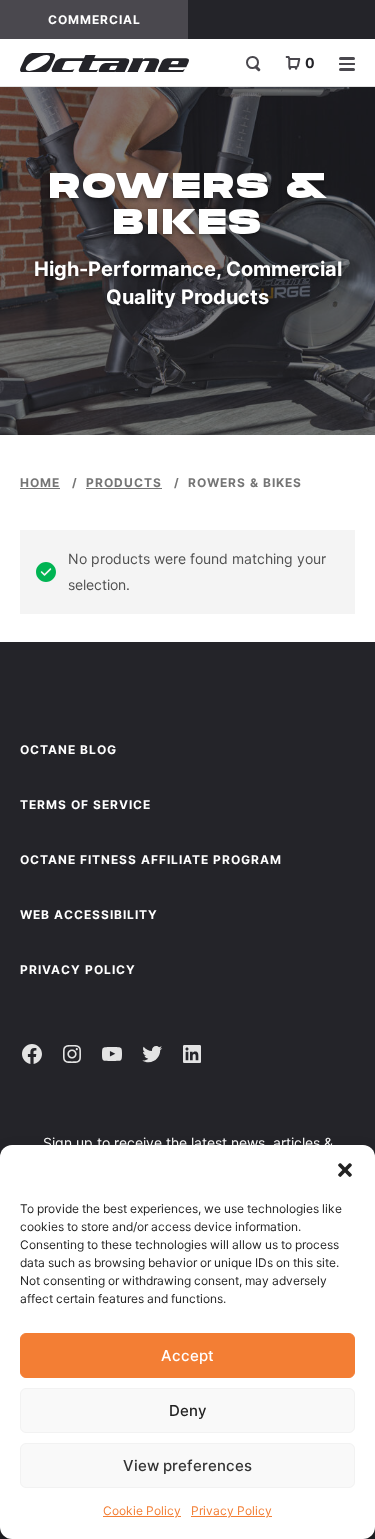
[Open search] (253, 63)
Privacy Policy (231, 1510)
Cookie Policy (142, 1510)
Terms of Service (85, 804)
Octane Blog (68, 749)
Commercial (117, 19)
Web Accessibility (89, 914)
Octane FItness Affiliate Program (151, 859)
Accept (187, 1355)
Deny (188, 1410)
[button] (345, 1170)
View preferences (187, 1465)
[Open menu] (347, 63)
